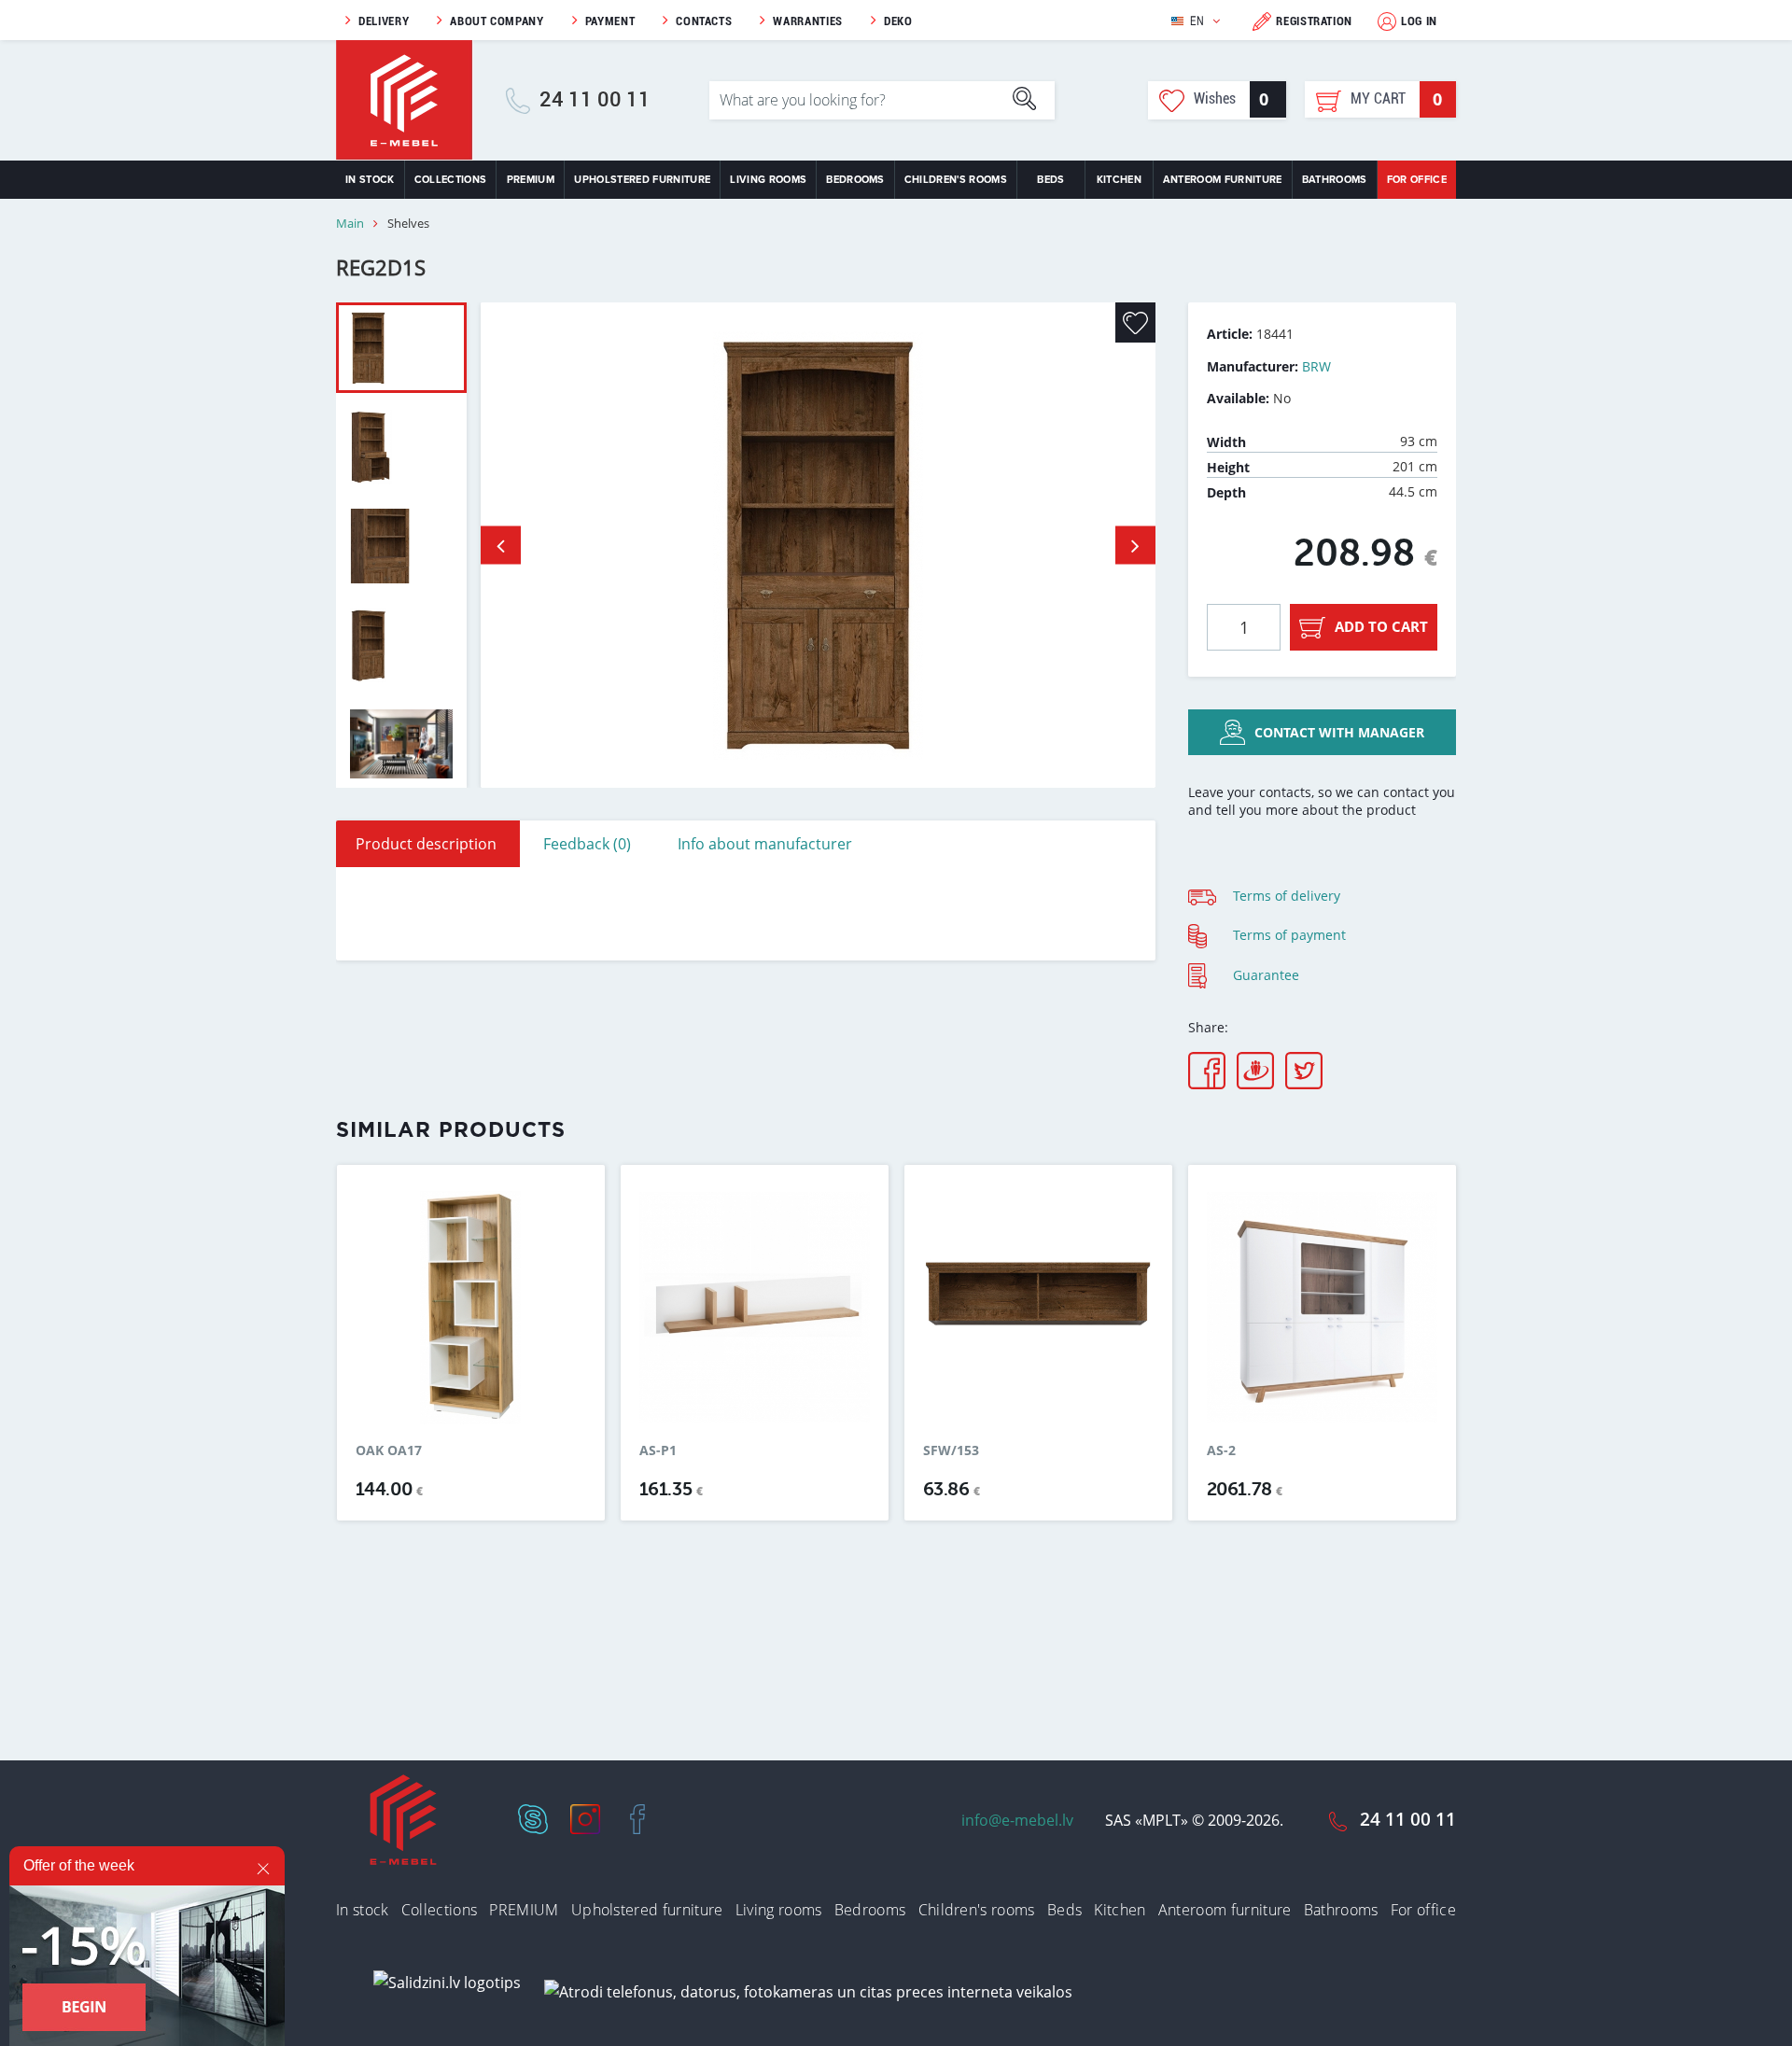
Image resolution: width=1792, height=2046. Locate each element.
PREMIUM (531, 180)
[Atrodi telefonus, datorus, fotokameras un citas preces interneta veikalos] (808, 1991)
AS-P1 (658, 1450)
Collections (451, 180)
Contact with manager (1339, 732)
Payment (610, 21)
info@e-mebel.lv (1017, 1820)
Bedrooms (855, 180)
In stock (370, 180)
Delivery (384, 21)
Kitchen (1119, 180)
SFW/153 (951, 1450)
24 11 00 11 (595, 100)
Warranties (808, 21)
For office (1417, 180)
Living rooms (768, 180)
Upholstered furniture (642, 180)
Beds (1050, 180)
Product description (426, 844)
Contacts (704, 21)
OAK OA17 (389, 1450)
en (1197, 21)
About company (497, 21)
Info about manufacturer (765, 844)
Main (350, 224)
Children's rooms (956, 180)
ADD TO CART (1381, 626)
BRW (1316, 366)
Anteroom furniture (1223, 180)
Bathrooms (1335, 180)
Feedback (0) (587, 844)
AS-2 (1221, 1450)
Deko (898, 21)
